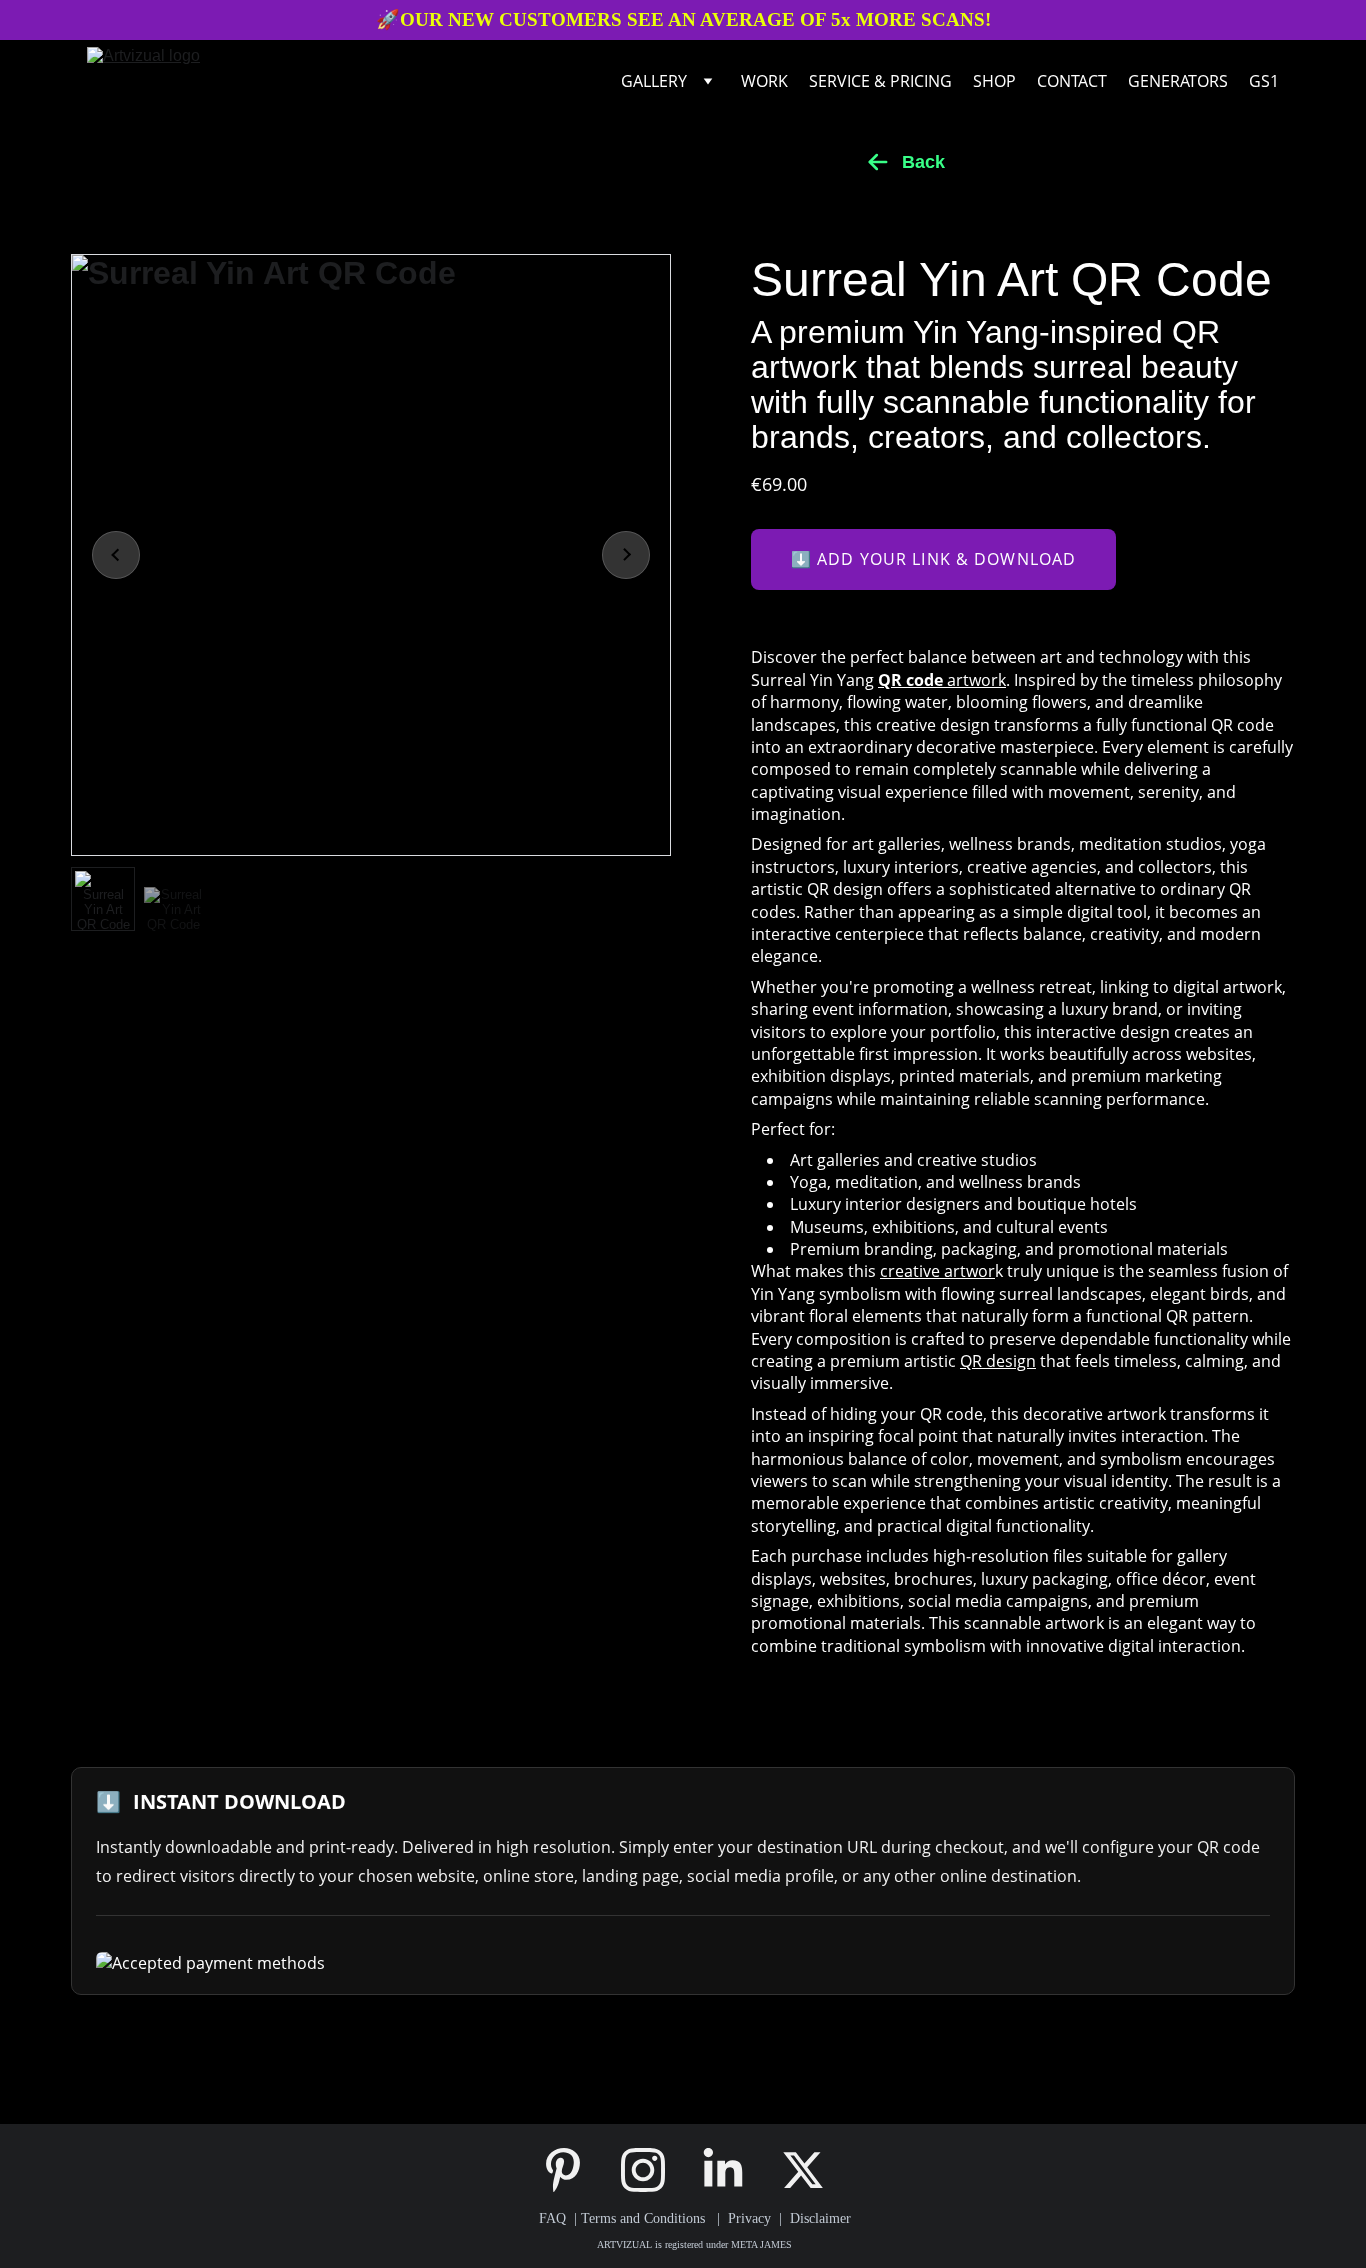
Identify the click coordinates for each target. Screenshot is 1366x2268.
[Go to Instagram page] (653, 2170)
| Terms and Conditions (637, 2218)
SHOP (994, 81)
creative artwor (937, 1271)
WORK (764, 81)
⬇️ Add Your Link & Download (933, 559)
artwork (942, 680)
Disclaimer (820, 2218)
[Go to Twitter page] (803, 2170)
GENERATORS (1178, 81)
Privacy (753, 2218)
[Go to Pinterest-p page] (573, 2170)
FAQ (552, 2218)
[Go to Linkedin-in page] (733, 2170)
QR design (998, 1361)
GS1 (1264, 81)
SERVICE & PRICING (880, 81)
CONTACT (1072, 81)
